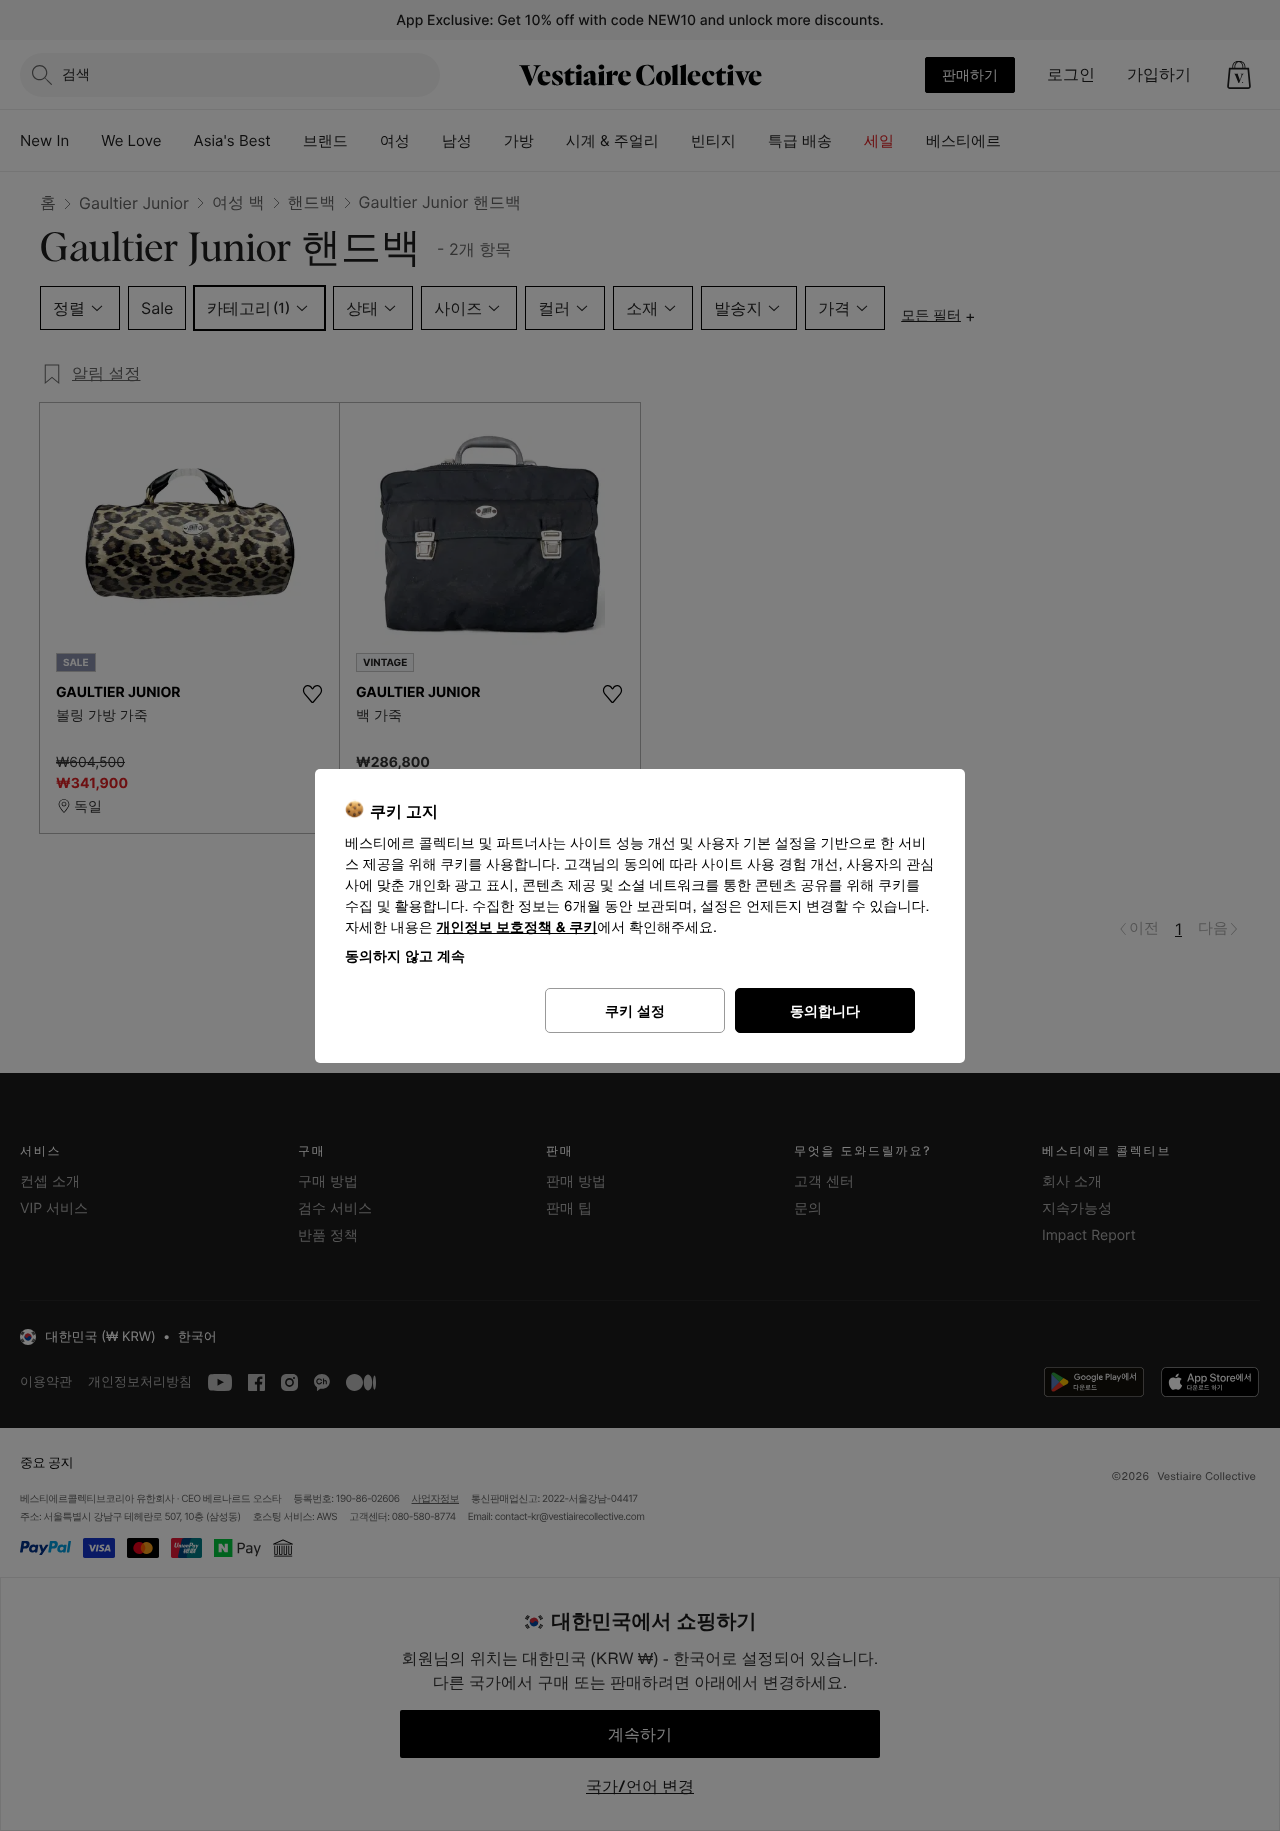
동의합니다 (825, 1010)
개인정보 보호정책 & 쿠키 (517, 927)
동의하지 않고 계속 (405, 955)
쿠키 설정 (635, 1010)
